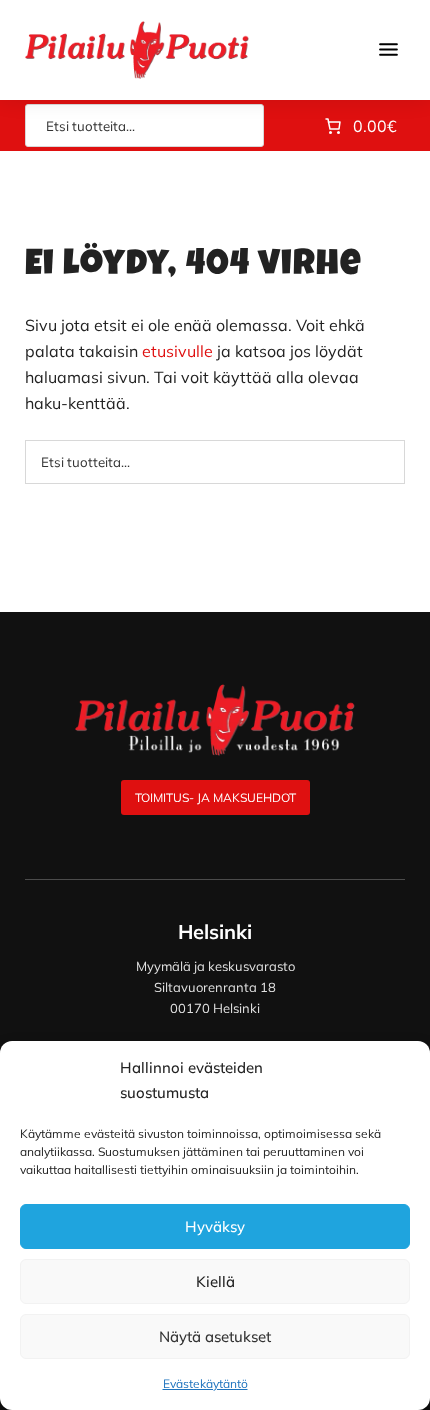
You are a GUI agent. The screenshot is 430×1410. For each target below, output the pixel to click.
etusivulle (177, 351)
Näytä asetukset (215, 1336)
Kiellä (215, 1281)
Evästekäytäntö (205, 1383)
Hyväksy (215, 1226)
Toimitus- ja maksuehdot (215, 797)
